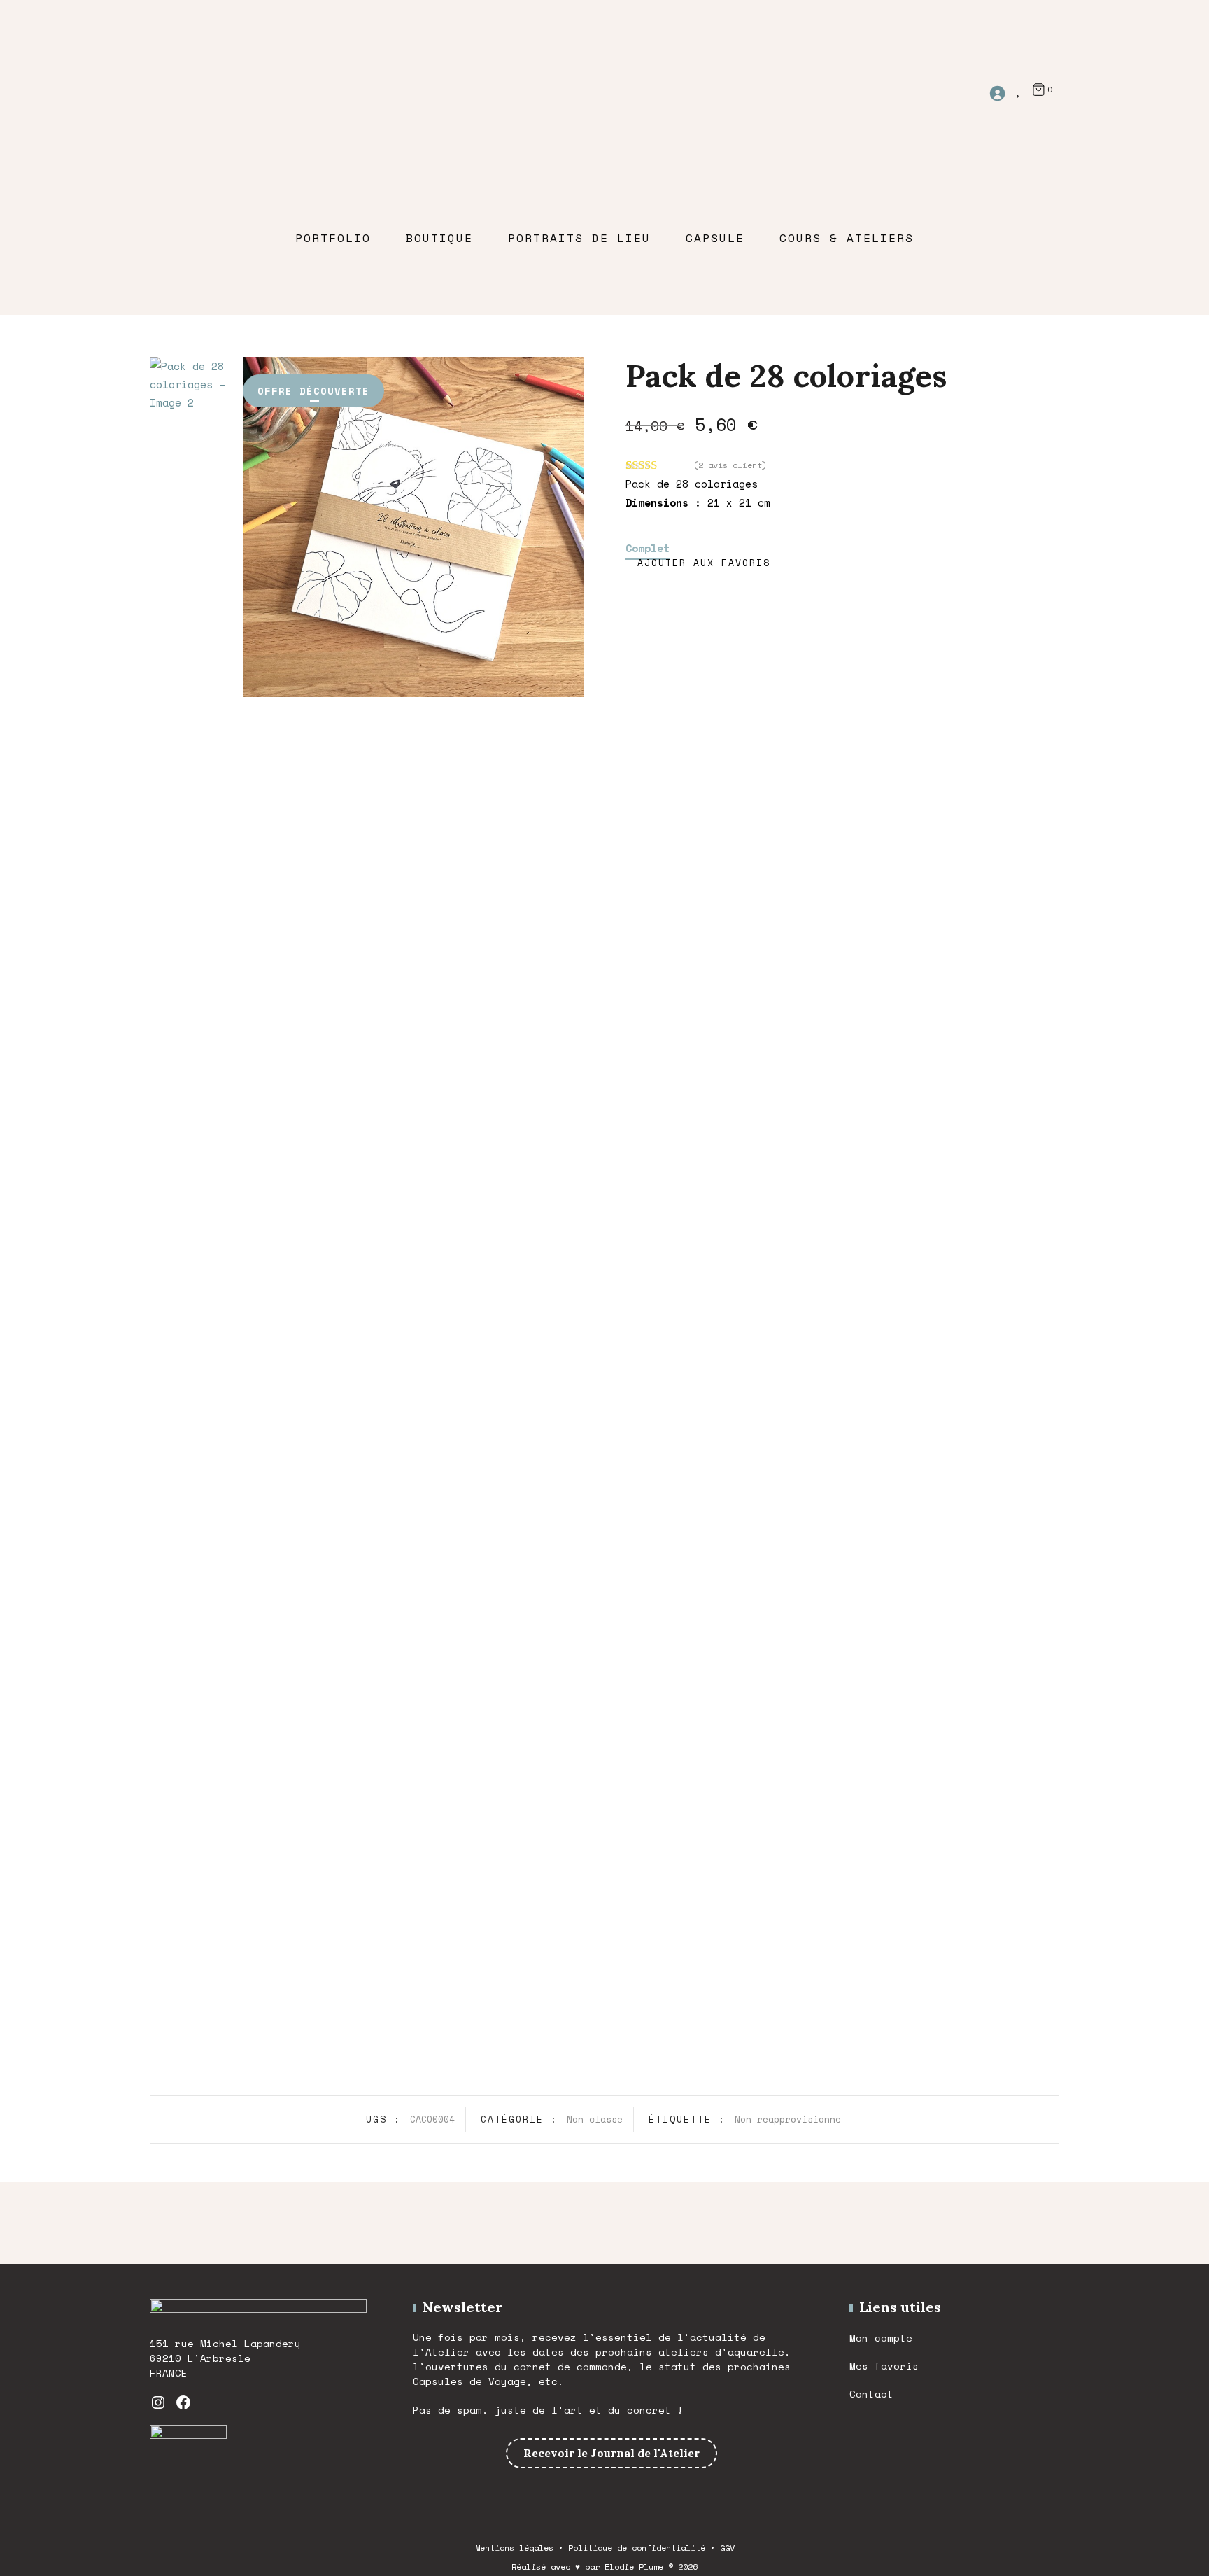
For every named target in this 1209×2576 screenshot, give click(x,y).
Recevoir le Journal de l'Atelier (611, 2453)
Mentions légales (514, 2548)
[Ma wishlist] (1019, 89)
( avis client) (730, 465)
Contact (871, 2394)
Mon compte (881, 2338)
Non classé (595, 2119)
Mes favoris (884, 2366)
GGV (727, 2548)
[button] (698, 563)
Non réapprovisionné (788, 2119)
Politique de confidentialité (637, 2548)
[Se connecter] (1002, 88)
